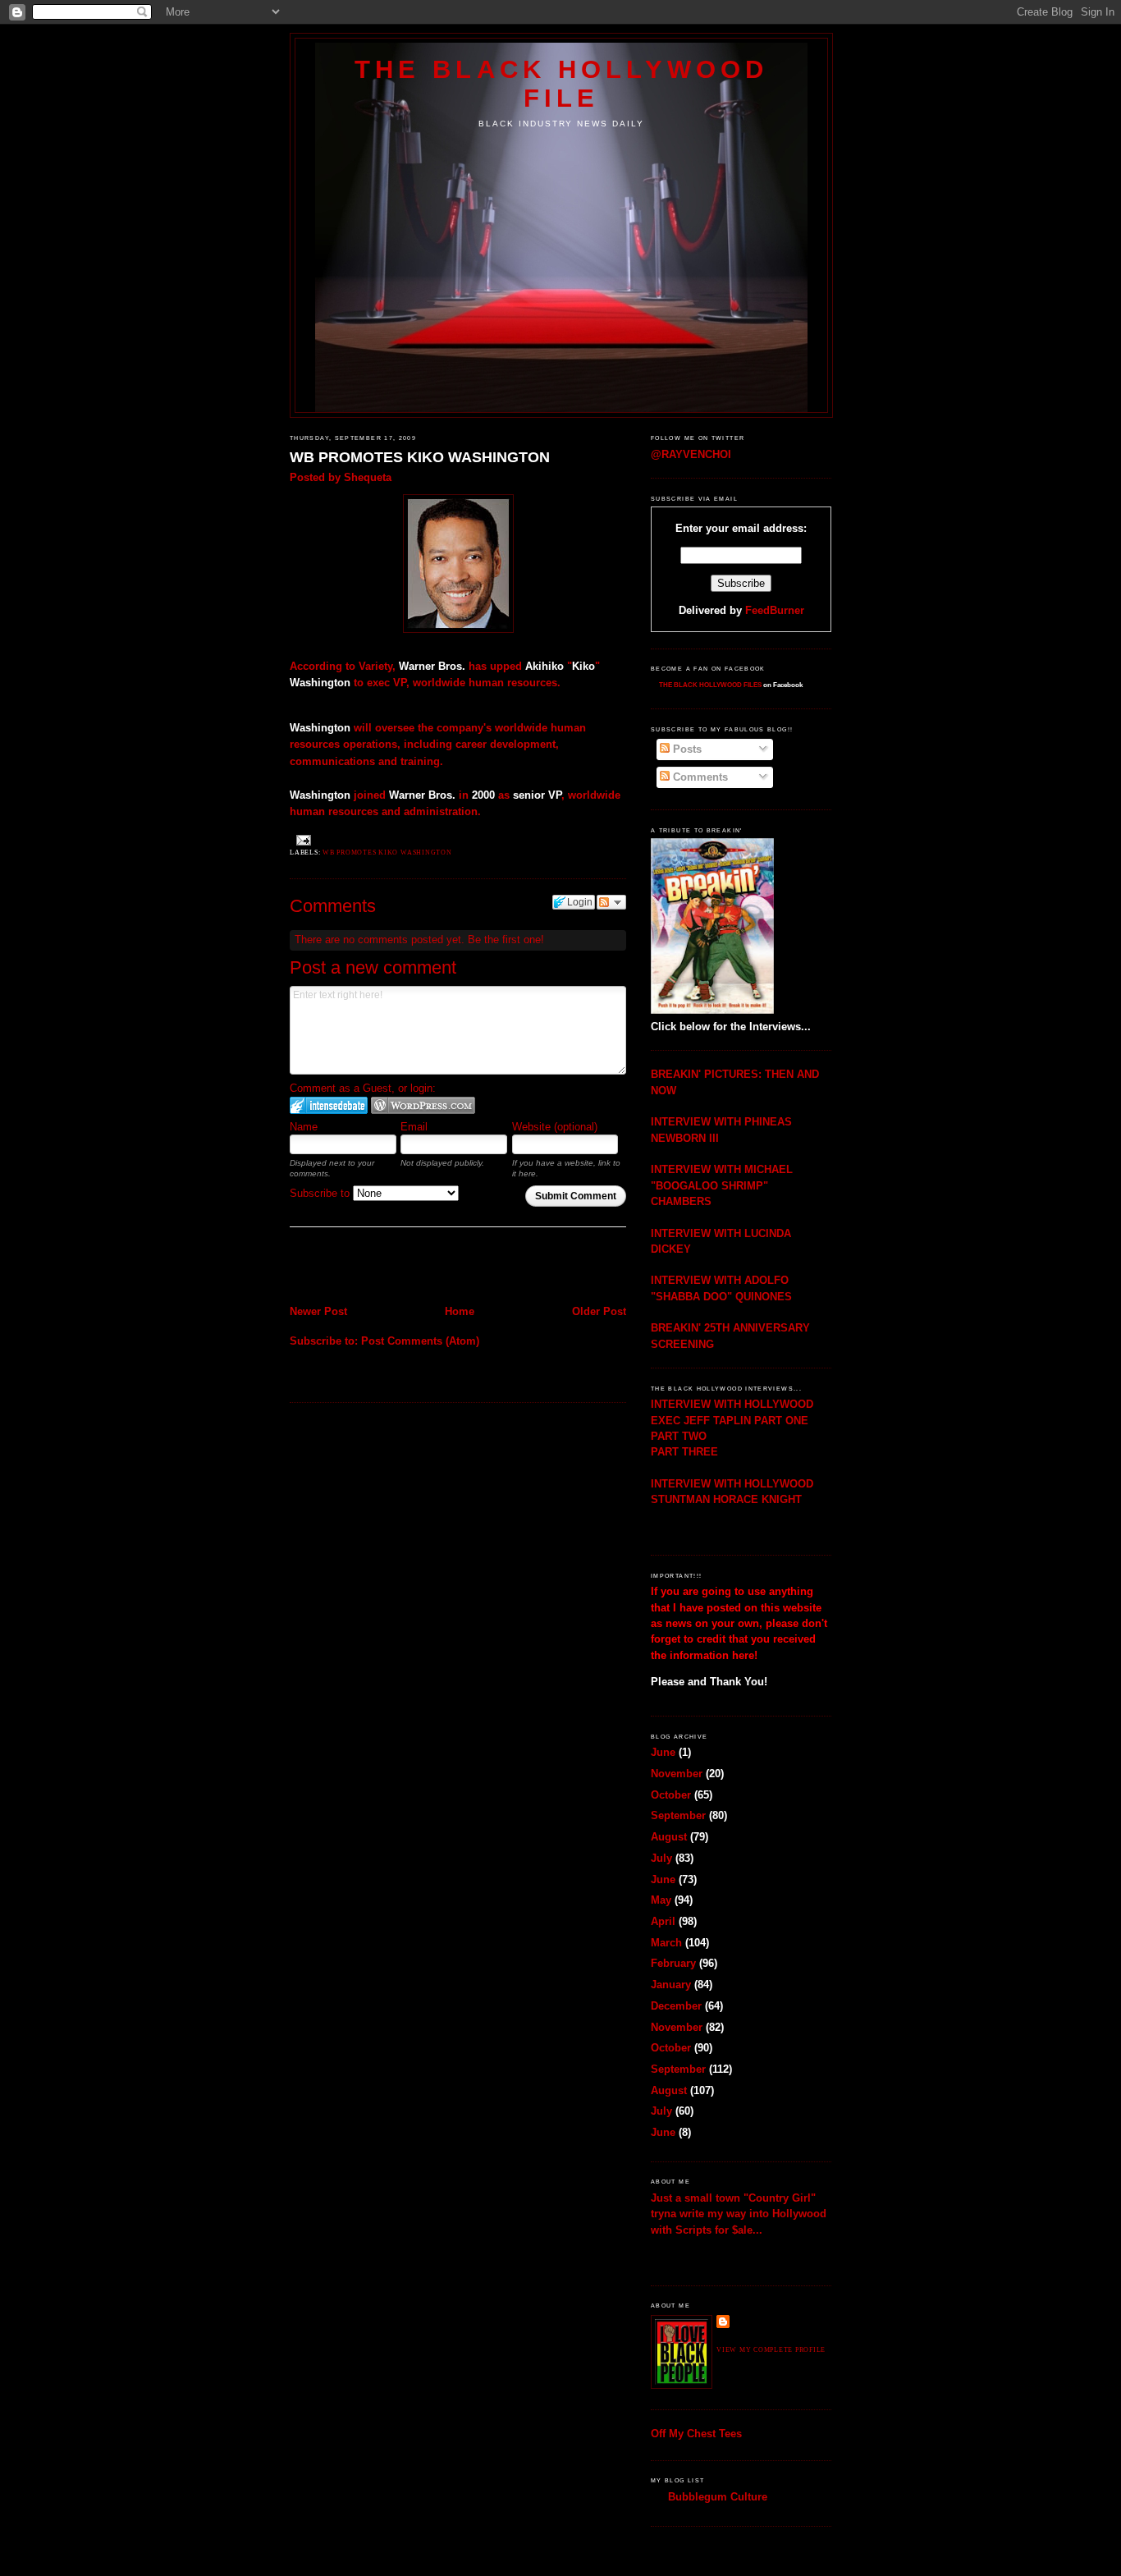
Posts (686, 749)
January (671, 1985)
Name (304, 1127)
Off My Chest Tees (696, 2434)
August (669, 1837)
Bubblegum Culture (718, 2497)
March (666, 1943)
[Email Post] (302, 839)
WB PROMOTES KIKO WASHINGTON (420, 457)
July (661, 1858)
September (678, 1815)
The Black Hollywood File (561, 83)
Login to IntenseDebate (329, 1105)
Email (414, 1127)
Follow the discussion (611, 902)
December (676, 2006)
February (673, 1963)
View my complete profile (771, 2350)
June (663, 1752)
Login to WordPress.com (423, 1105)
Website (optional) (555, 1127)
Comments (699, 777)
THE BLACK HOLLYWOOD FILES (710, 685)
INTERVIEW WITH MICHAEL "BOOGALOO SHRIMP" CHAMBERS (722, 1185)
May (661, 1900)
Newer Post (318, 1311)
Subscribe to (321, 1193)
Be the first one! (506, 940)
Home (460, 1311)
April (663, 1921)
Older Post (599, 1311)
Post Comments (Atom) (420, 1341)
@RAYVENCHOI (691, 454)
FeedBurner (775, 610)
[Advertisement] (386, 1267)
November (677, 1774)
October (671, 1795)
